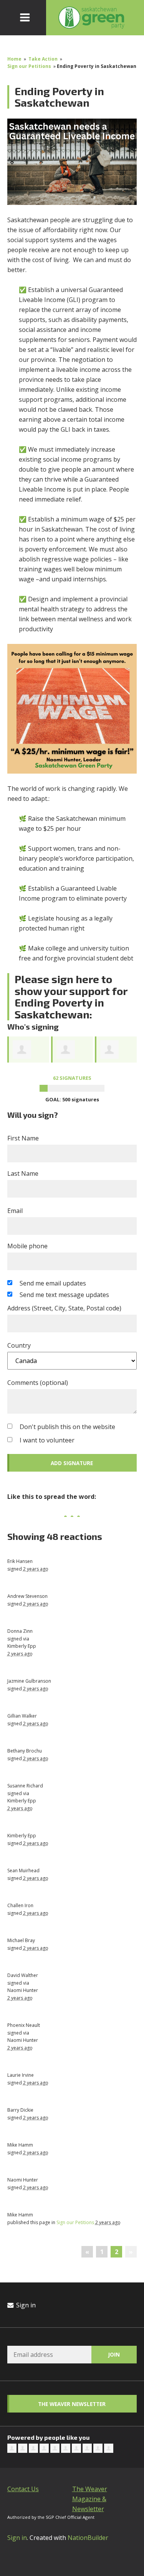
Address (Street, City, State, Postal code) (64, 1308)
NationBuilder (88, 2538)
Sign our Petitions (30, 66)
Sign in (25, 2305)
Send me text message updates (64, 1295)
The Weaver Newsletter (72, 2404)
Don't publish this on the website (67, 1427)
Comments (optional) (38, 1383)
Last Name (23, 1173)
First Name (23, 1138)
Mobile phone (27, 1246)
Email (15, 1211)
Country (19, 1345)
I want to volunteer (47, 1440)
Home (14, 59)
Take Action (43, 59)
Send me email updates (53, 1283)
